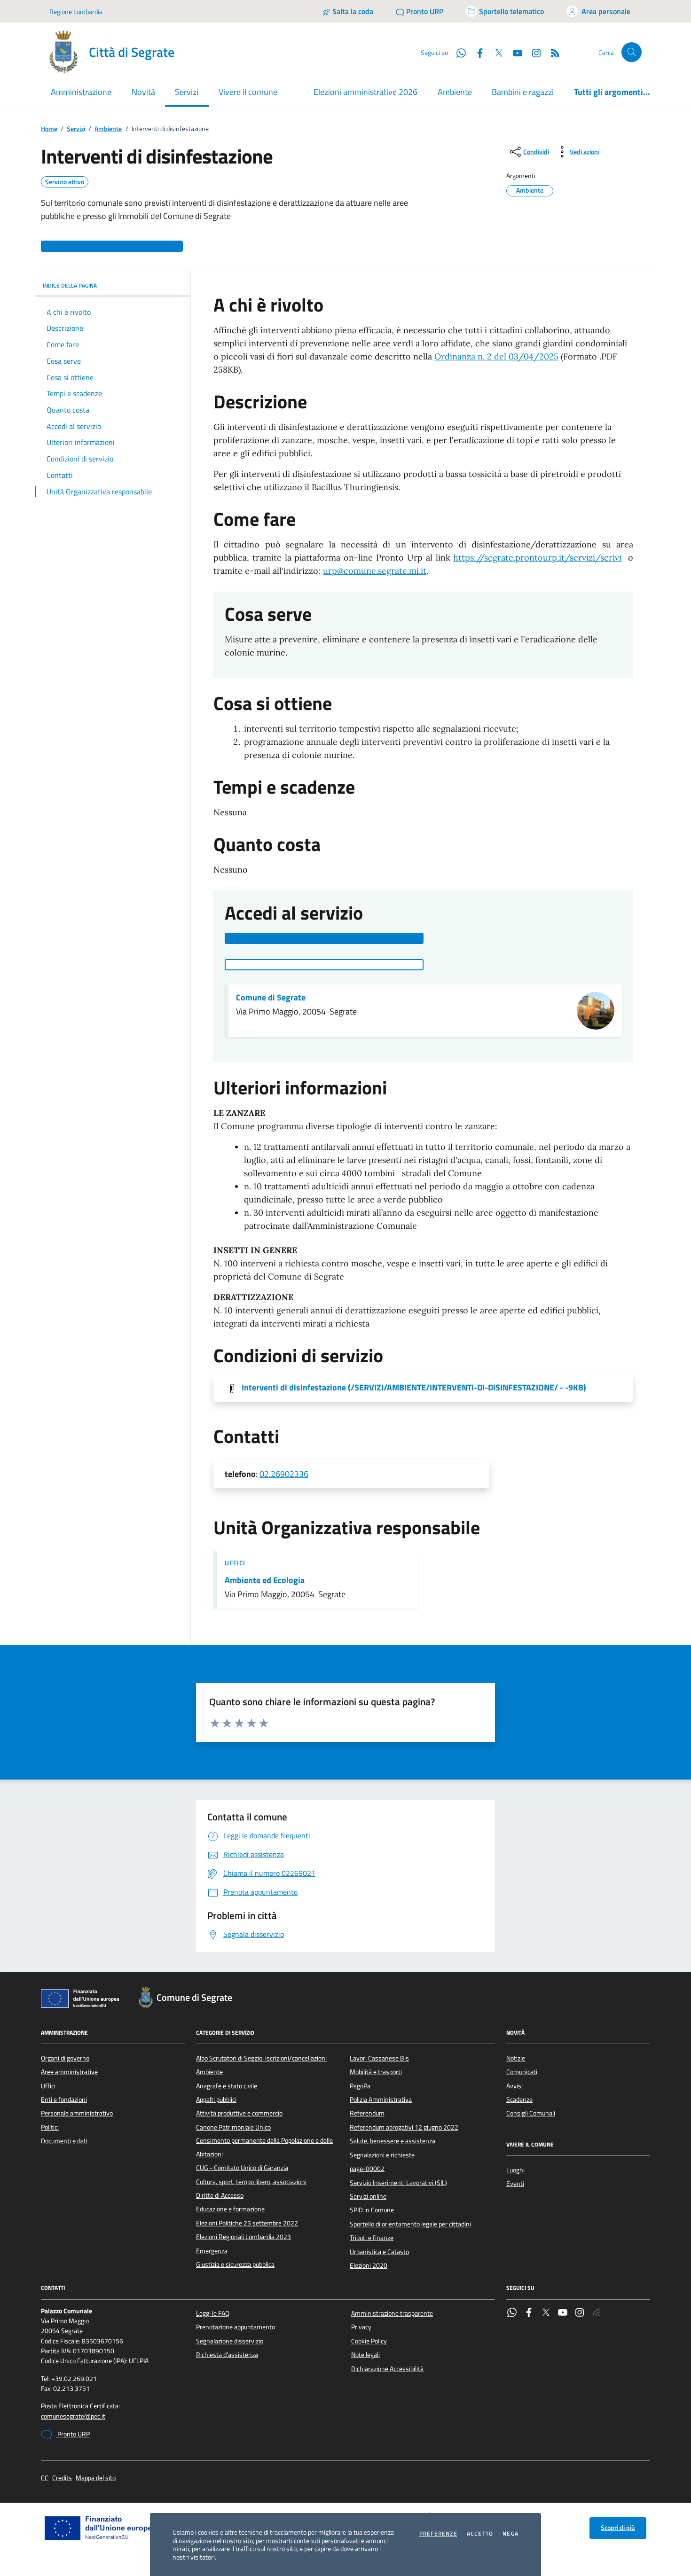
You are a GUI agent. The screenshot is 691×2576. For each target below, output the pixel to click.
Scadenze (519, 2100)
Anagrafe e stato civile (227, 2086)
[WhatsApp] (512, 2313)
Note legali (365, 2355)
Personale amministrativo (77, 2113)
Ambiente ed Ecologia (265, 1580)
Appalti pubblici (216, 2100)
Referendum (367, 2113)
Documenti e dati (64, 2141)
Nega (510, 2534)
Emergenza (212, 2251)
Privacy (361, 2327)
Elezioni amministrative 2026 (365, 92)
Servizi (76, 129)
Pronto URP (73, 2434)
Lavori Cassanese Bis (379, 2058)
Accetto (480, 2534)
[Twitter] (546, 2313)
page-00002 (367, 2169)
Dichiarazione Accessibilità (387, 2369)
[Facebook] (529, 2313)
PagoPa (360, 2086)
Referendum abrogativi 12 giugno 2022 (404, 2127)
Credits (62, 2478)
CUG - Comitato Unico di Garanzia (242, 2168)
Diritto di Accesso (220, 2195)
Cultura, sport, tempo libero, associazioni (251, 2182)
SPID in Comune (372, 2210)
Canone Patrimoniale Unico (233, 2127)
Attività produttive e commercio (239, 2113)
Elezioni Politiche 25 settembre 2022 (247, 2223)
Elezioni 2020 (369, 2265)
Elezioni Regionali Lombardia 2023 (243, 2237)
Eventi (515, 2184)
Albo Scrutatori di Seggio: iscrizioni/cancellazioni (261, 2058)
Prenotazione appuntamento (236, 2327)
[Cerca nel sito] (632, 52)
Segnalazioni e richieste (382, 2155)
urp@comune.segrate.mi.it (375, 571)
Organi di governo (65, 2058)
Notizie (516, 2058)
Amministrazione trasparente (392, 2313)
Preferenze (438, 2534)
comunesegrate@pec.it (73, 2416)
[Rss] (597, 2313)
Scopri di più (618, 2528)
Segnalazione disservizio (230, 2341)
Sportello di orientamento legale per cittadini (410, 2224)
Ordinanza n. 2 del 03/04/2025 (496, 356)
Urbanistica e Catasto (379, 2252)
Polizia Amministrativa (381, 2100)
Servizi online (368, 2196)
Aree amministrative (69, 2072)
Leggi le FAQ (213, 2313)
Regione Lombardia (76, 12)
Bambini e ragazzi (523, 92)
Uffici (235, 1563)
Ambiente (455, 92)
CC (45, 2478)
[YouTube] (563, 2313)
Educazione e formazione (230, 2209)
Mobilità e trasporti (376, 2072)
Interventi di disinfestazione (414, 1388)
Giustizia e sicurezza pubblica (235, 2264)
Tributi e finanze (372, 2238)
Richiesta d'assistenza (227, 2355)
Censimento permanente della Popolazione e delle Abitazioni (264, 2147)
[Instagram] (533, 52)
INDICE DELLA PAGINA (70, 285)
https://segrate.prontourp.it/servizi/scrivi (537, 558)
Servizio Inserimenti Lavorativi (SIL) (398, 2183)
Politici (50, 2127)
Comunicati (522, 2072)
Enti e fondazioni (64, 2100)
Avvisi (514, 2086)
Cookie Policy (369, 2341)
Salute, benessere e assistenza (393, 2141)
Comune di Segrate (271, 998)
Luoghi (515, 2170)
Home (49, 129)
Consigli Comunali (531, 2113)
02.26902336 (284, 1474)
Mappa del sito (96, 2478)
